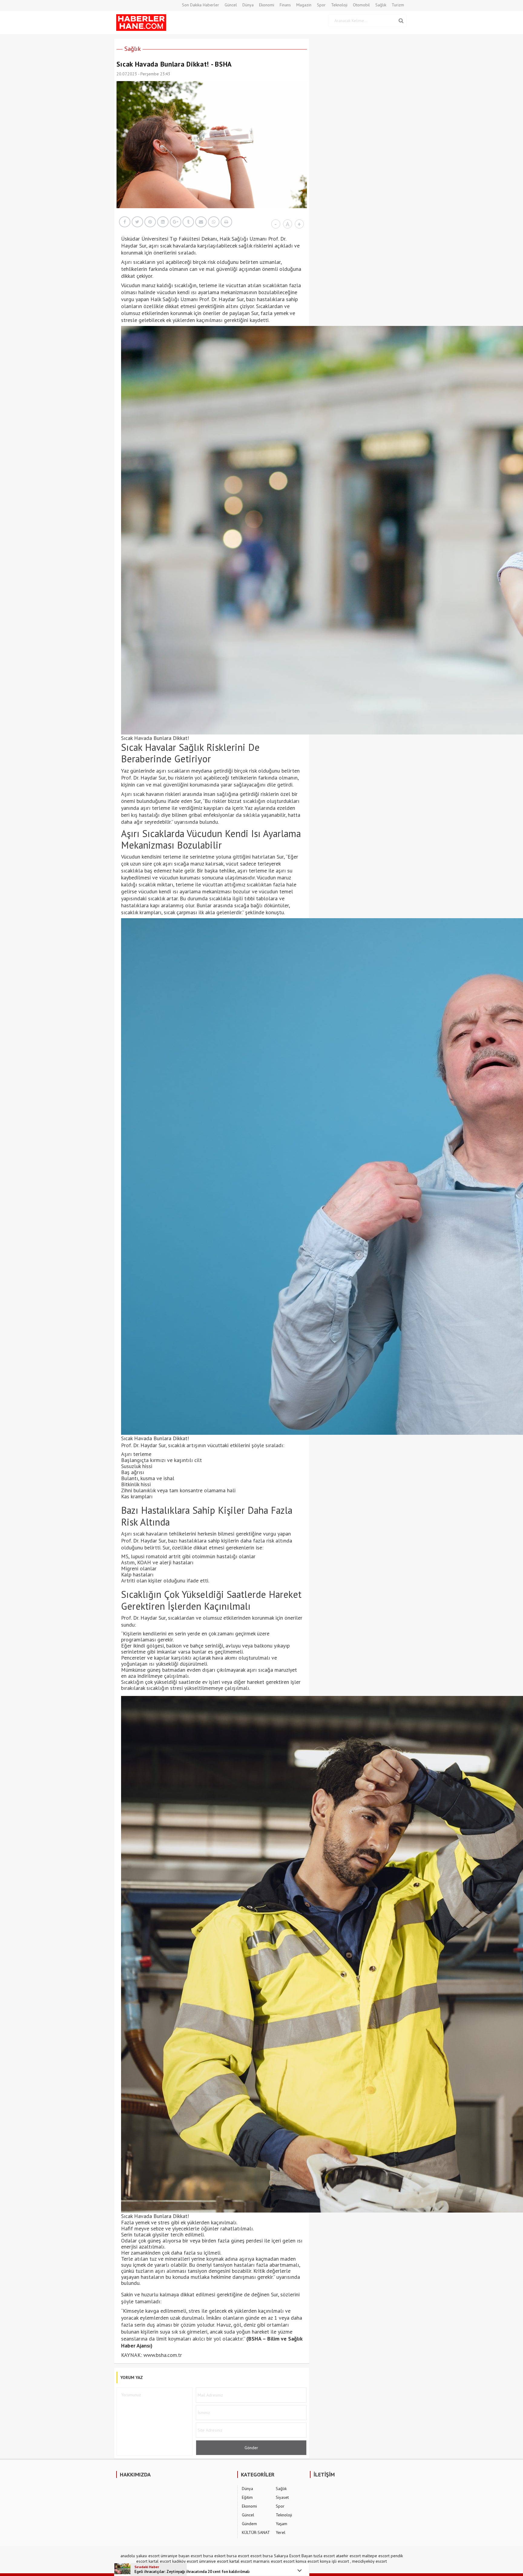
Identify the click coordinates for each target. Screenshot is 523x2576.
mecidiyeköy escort (369, 2561)
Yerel (281, 2532)
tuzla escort (324, 2556)
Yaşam (281, 2524)
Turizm (398, 5)
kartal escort (160, 2561)
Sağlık (381, 5)
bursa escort (238, 2556)
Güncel (231, 5)
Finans (285, 5)
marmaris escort (268, 2561)
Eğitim (247, 2497)
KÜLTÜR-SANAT (256, 2532)
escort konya (295, 2561)
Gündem (249, 2524)
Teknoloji (339, 5)
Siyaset (282, 2497)
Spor (321, 5)
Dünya (248, 5)
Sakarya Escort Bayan (293, 2556)
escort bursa (261, 2556)
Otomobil (361, 5)
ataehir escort (348, 2556)
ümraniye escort (214, 2561)
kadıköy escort (185, 2561)
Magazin (304, 5)
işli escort (340, 2561)
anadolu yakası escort (140, 2556)
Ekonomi (267, 5)
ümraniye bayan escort (181, 2556)
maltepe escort (376, 2556)
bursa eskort (214, 2556)
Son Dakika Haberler (201, 5)
